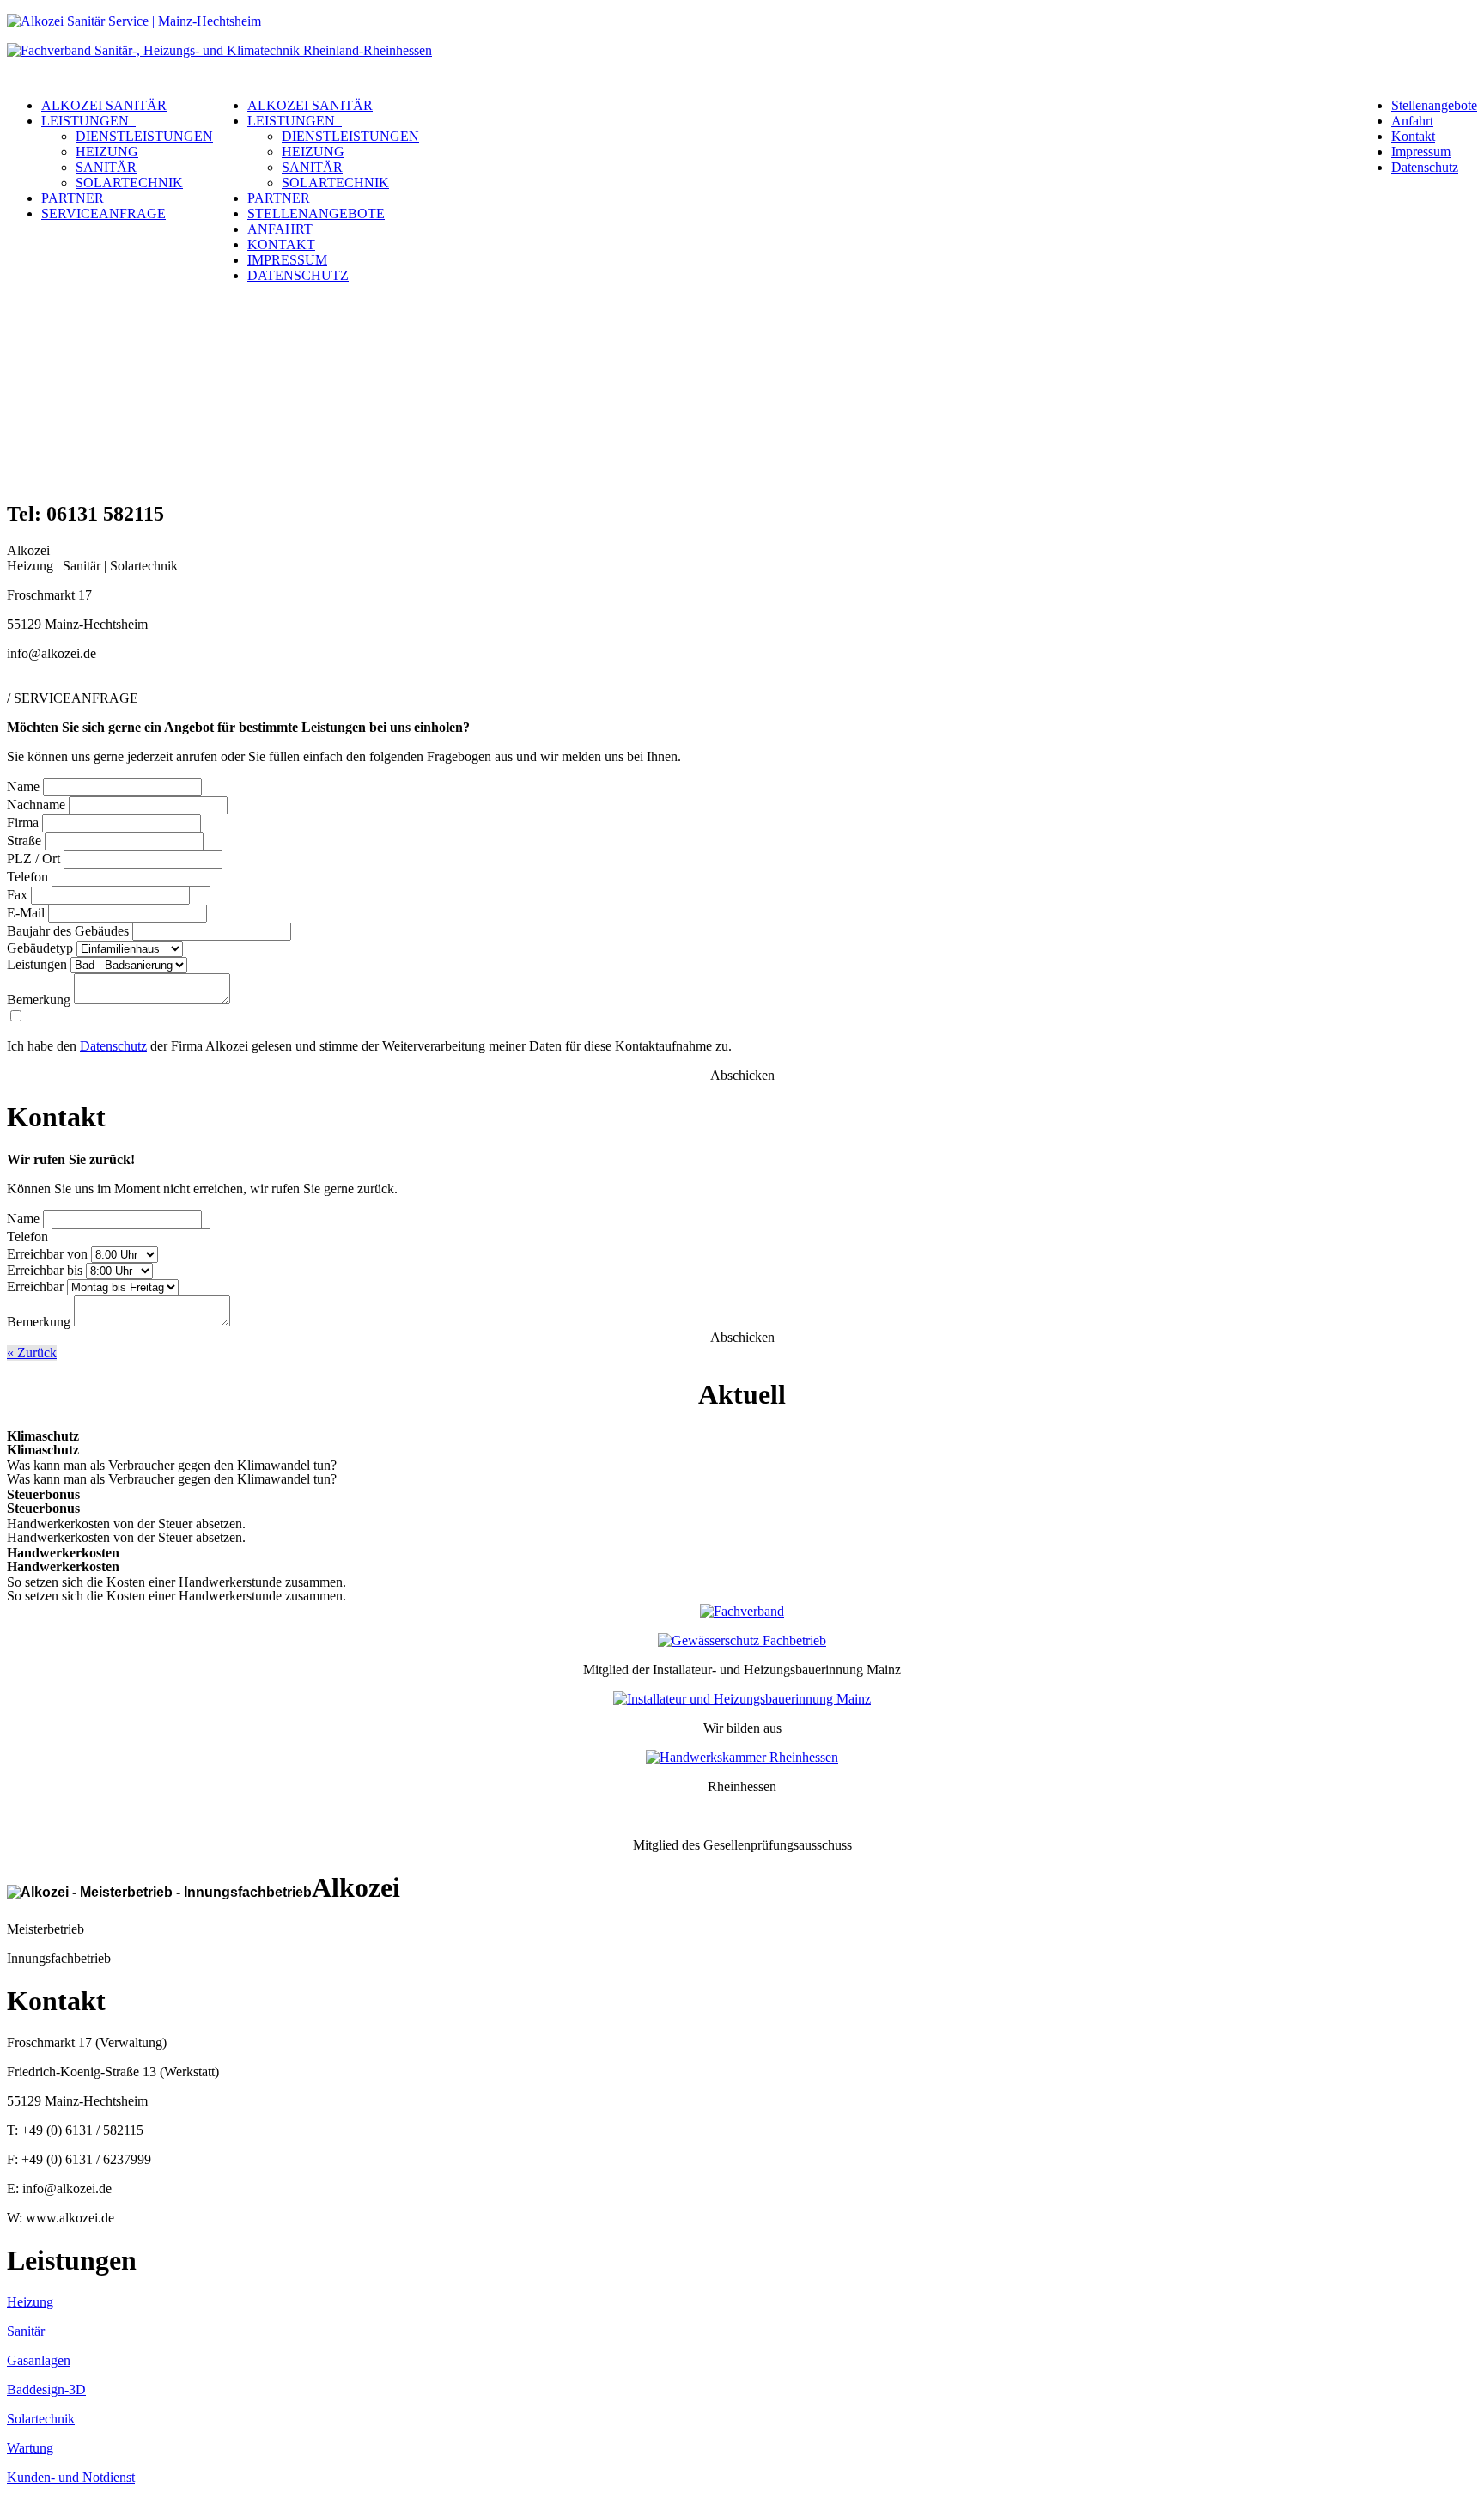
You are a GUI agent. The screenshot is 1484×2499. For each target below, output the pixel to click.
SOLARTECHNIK (129, 183)
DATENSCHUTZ (298, 275)
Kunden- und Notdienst (71, 2477)
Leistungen (37, 964)
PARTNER (73, 198)
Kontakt (1413, 136)
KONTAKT (281, 244)
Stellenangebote (1434, 105)
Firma (23, 823)
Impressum (1421, 152)
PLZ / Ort (33, 859)
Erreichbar (35, 1286)
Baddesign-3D (46, 2389)
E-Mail (26, 913)
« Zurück (32, 1353)
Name (23, 786)
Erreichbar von (47, 1254)
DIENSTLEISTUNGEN (144, 136)
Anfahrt (1412, 121)
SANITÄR (106, 167)
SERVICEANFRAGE (103, 213)
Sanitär (26, 2331)
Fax (17, 895)
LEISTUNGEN (88, 121)
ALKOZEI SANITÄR (104, 105)
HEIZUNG (107, 152)
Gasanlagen (39, 2360)
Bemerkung (39, 1000)
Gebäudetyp (40, 948)
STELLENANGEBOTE (316, 213)
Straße (24, 841)
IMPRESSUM (287, 260)
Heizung (30, 2302)
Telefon (27, 877)
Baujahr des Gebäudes (68, 931)
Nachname (36, 805)
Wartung (30, 2448)
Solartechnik (41, 2419)
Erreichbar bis (45, 1270)
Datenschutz (1425, 167)
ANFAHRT (280, 229)
